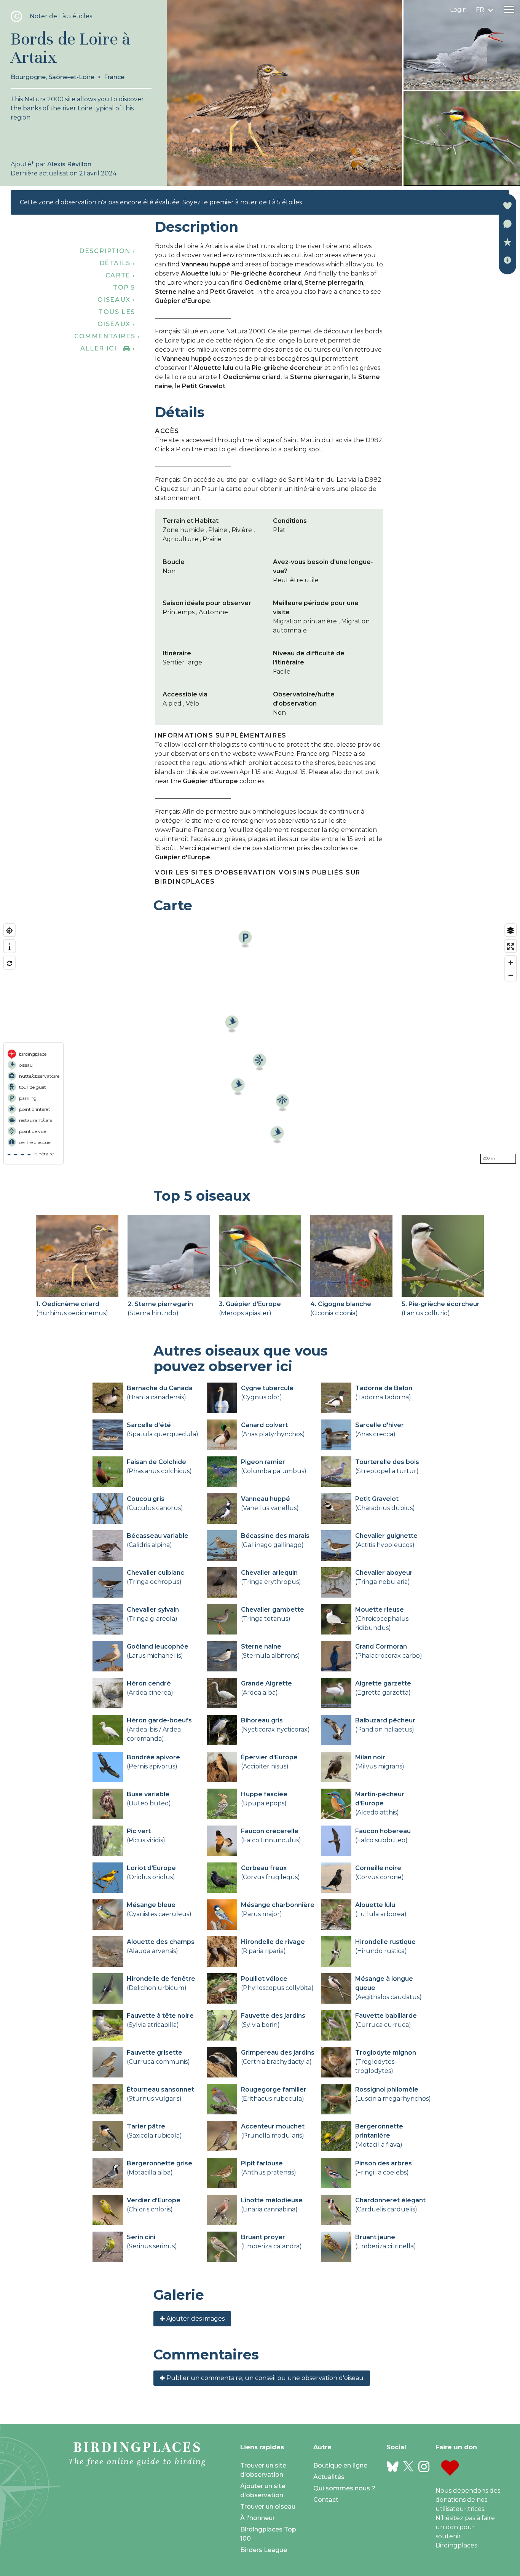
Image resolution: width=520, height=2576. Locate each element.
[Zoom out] (511, 975)
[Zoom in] (511, 963)
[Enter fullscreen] (511, 947)
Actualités (329, 2477)
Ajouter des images (195, 2319)
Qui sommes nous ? (344, 2488)
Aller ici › (108, 348)
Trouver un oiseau (268, 2507)
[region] (260, 1044)
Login (458, 10)
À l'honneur (258, 2518)
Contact (326, 2500)
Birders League (264, 2550)
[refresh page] (9, 963)
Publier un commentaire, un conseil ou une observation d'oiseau (264, 2378)
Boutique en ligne (340, 2465)
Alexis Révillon (69, 164)
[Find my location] (9, 931)
